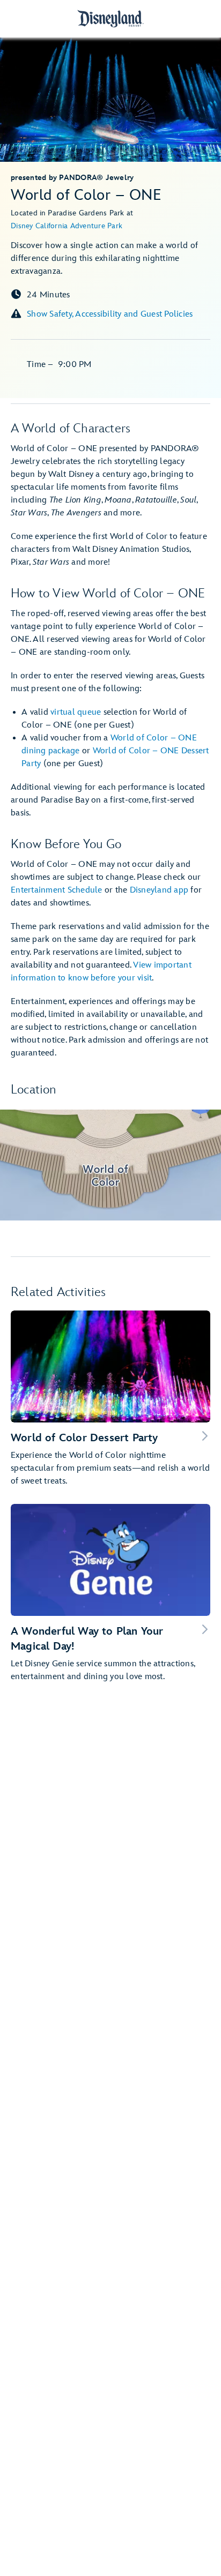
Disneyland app (159, 890)
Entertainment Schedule (57, 890)
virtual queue (76, 712)
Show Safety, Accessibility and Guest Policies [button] (110, 314)
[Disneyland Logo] (110, 18)
